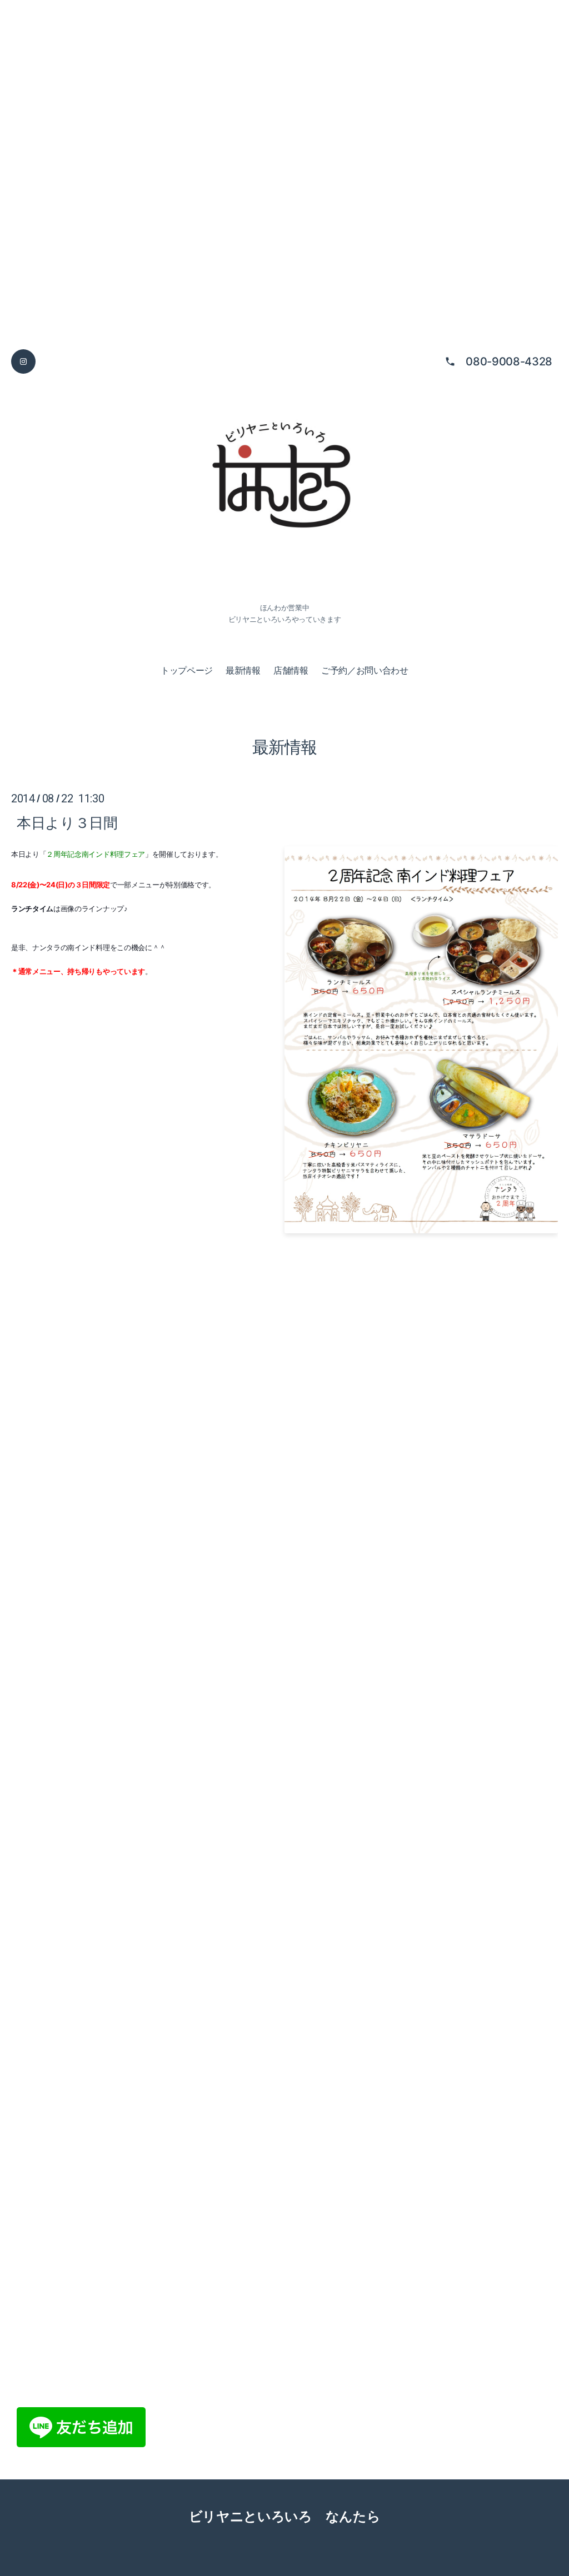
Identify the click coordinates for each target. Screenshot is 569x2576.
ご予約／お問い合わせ (365, 670)
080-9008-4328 (509, 361)
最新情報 (243, 670)
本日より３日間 (67, 822)
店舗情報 (291, 670)
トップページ (187, 670)
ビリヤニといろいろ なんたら (285, 2516)
